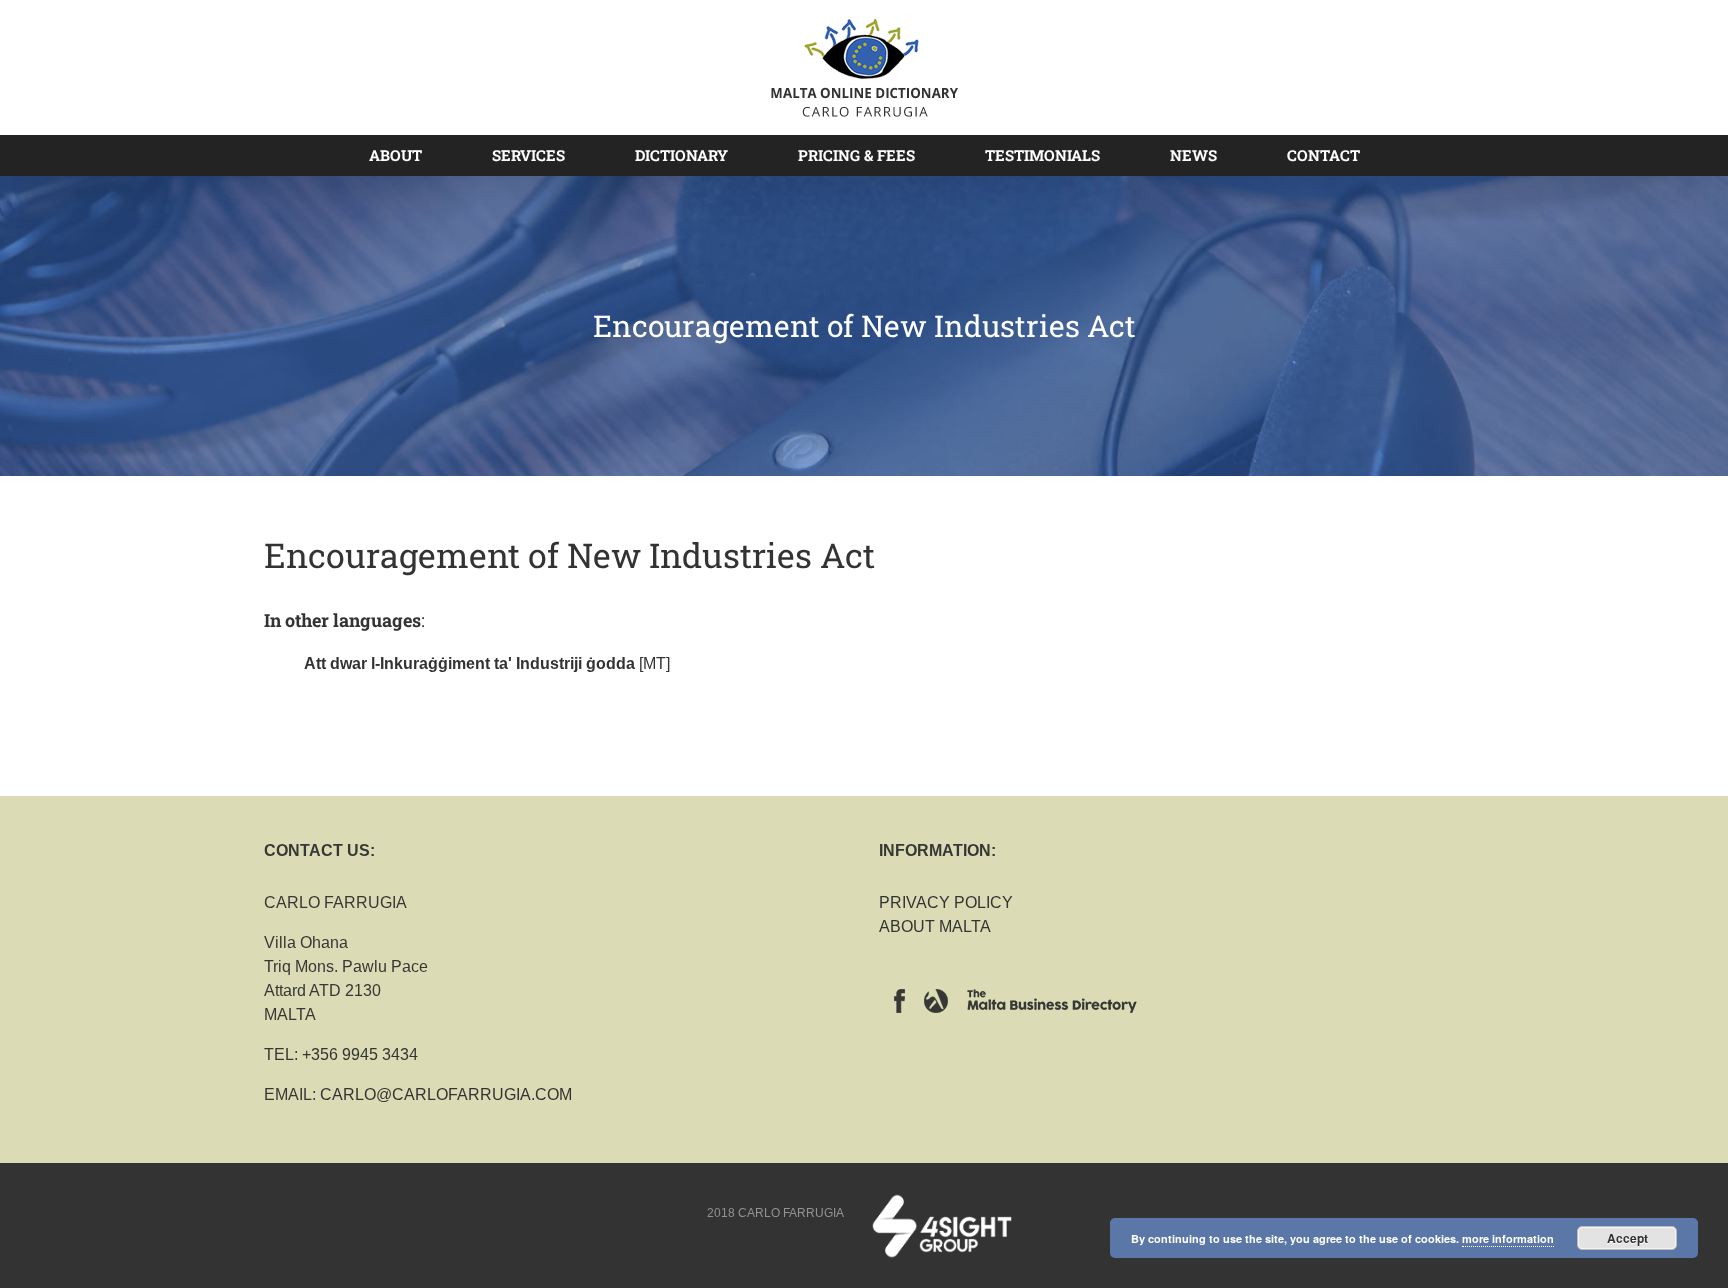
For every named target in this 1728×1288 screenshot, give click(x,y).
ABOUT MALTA (935, 926)
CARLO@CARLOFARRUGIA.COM (446, 1094)
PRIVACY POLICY (946, 902)
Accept (1627, 1238)
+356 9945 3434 (360, 1054)
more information (1508, 1238)
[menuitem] (407, 155)
